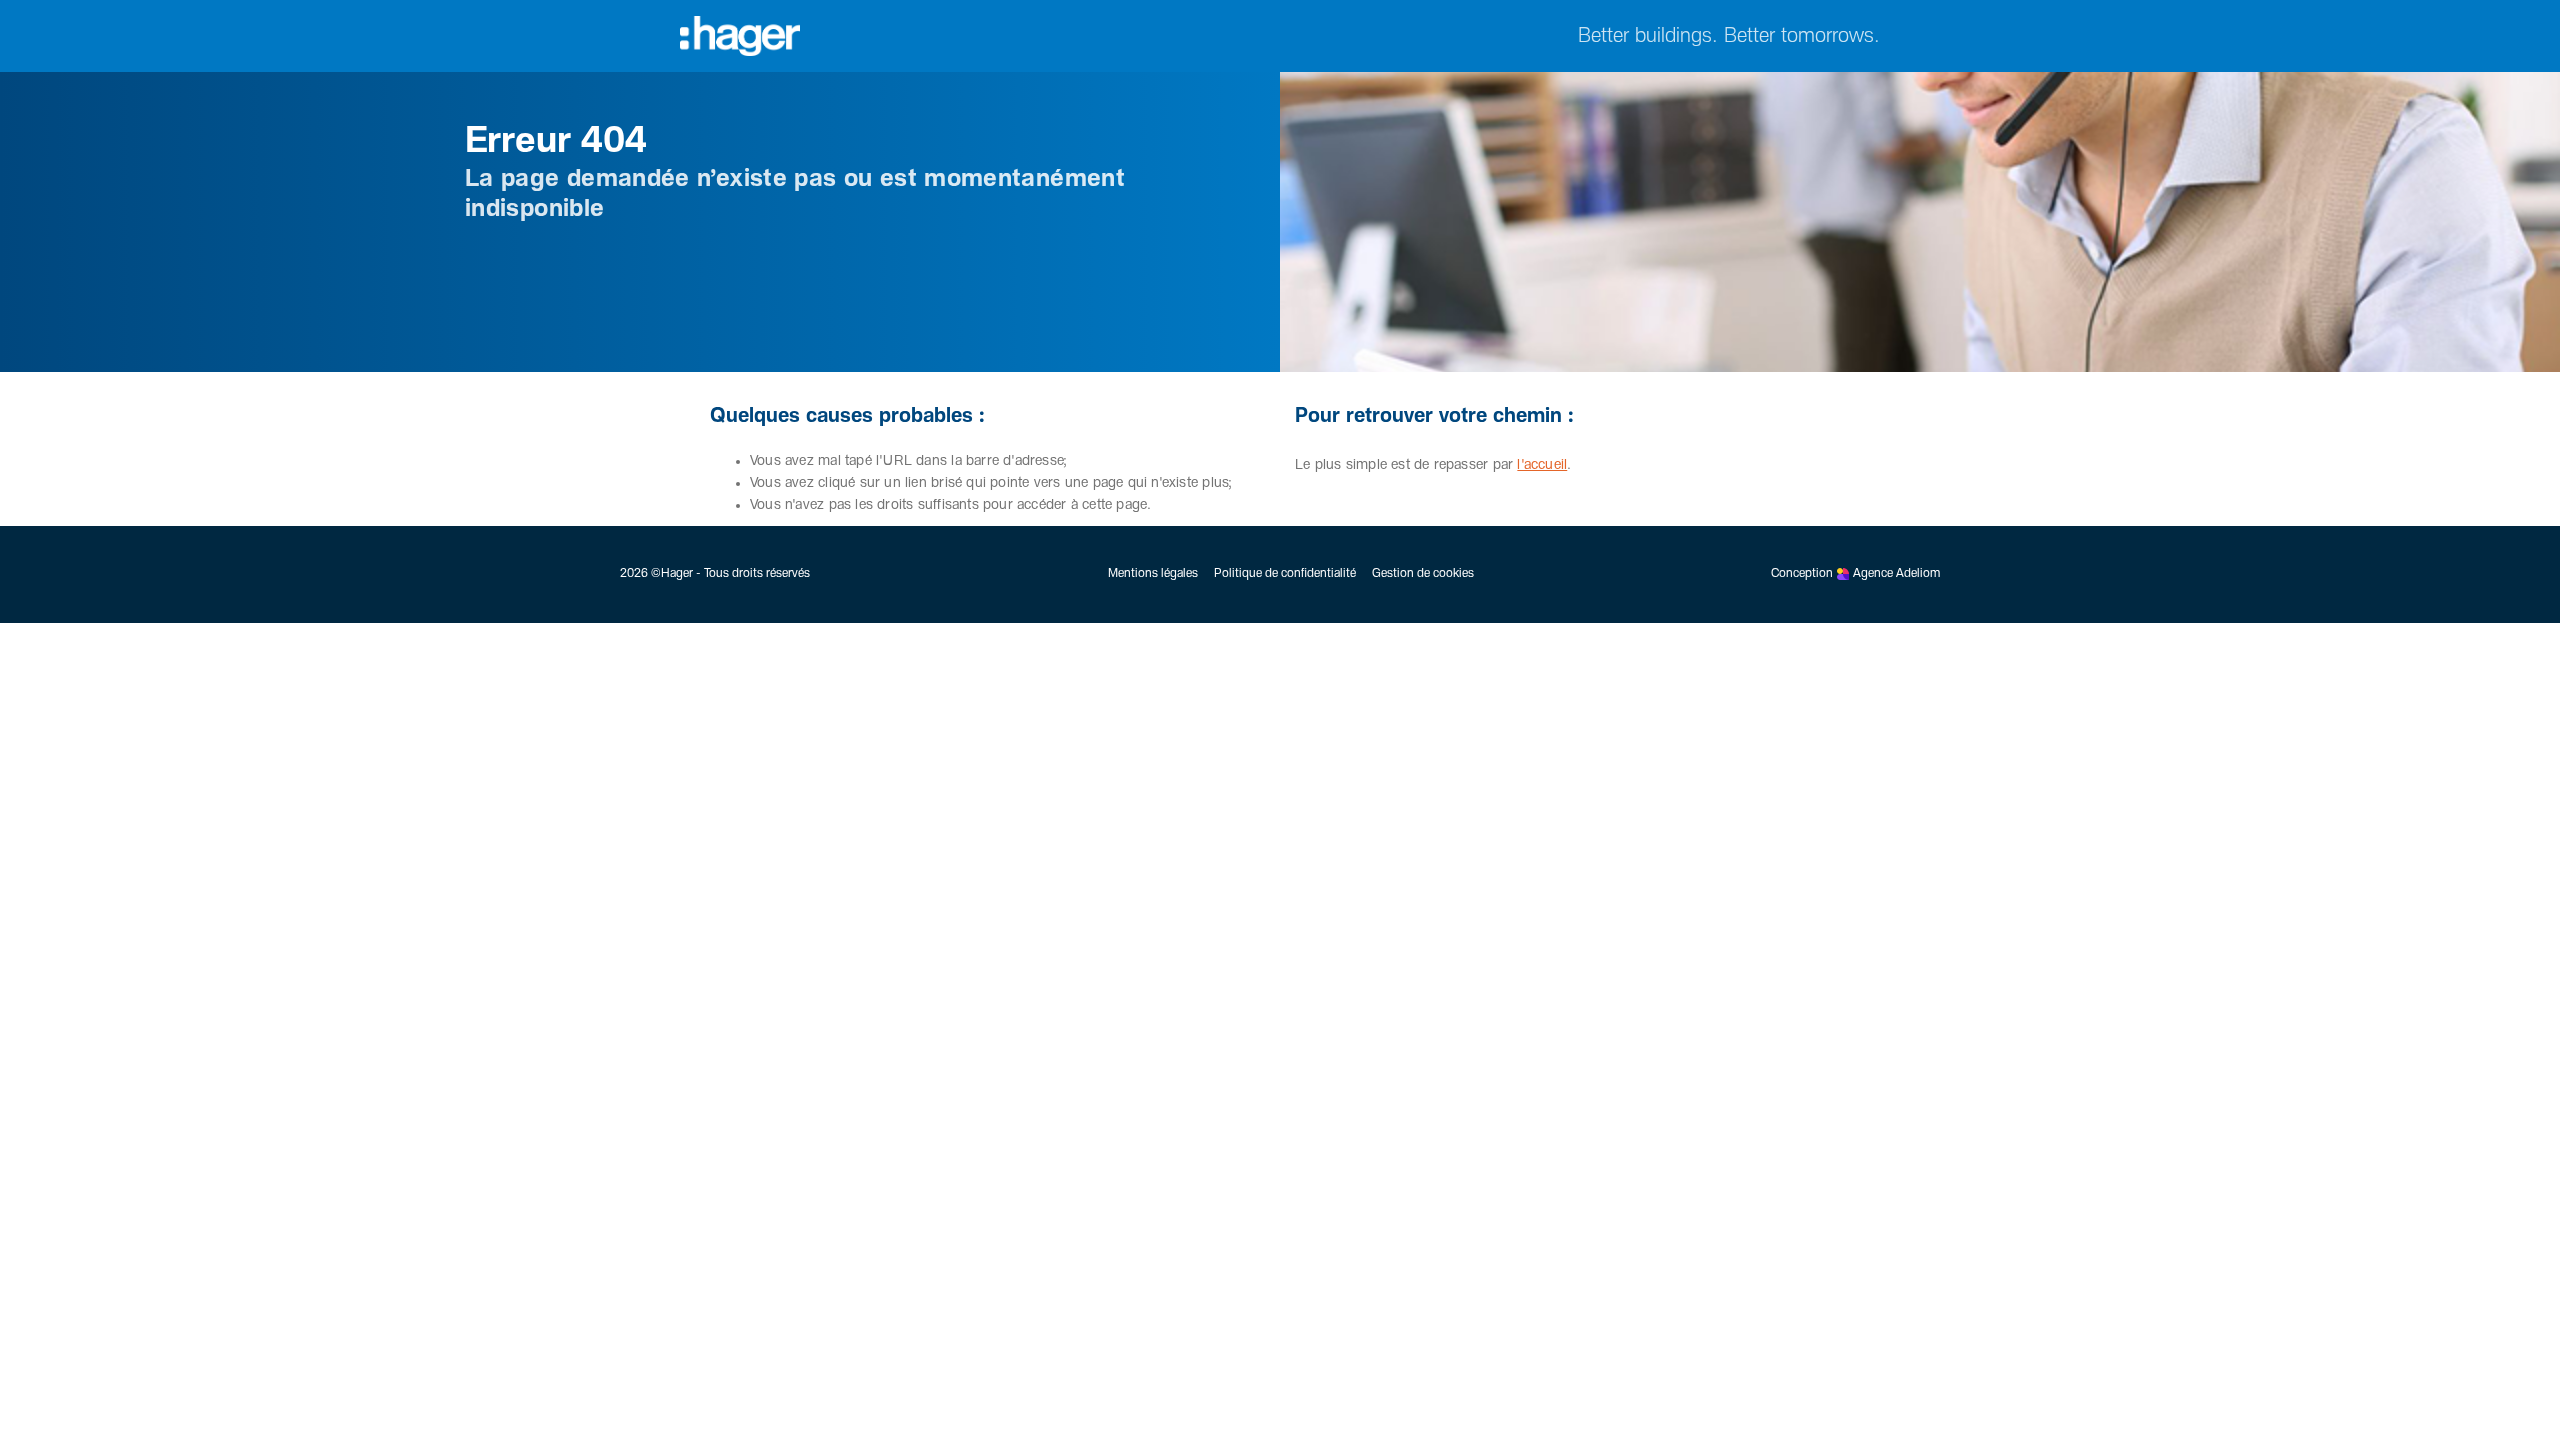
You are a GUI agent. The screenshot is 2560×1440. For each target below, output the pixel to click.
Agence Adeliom (1896, 574)
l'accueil (1542, 465)
